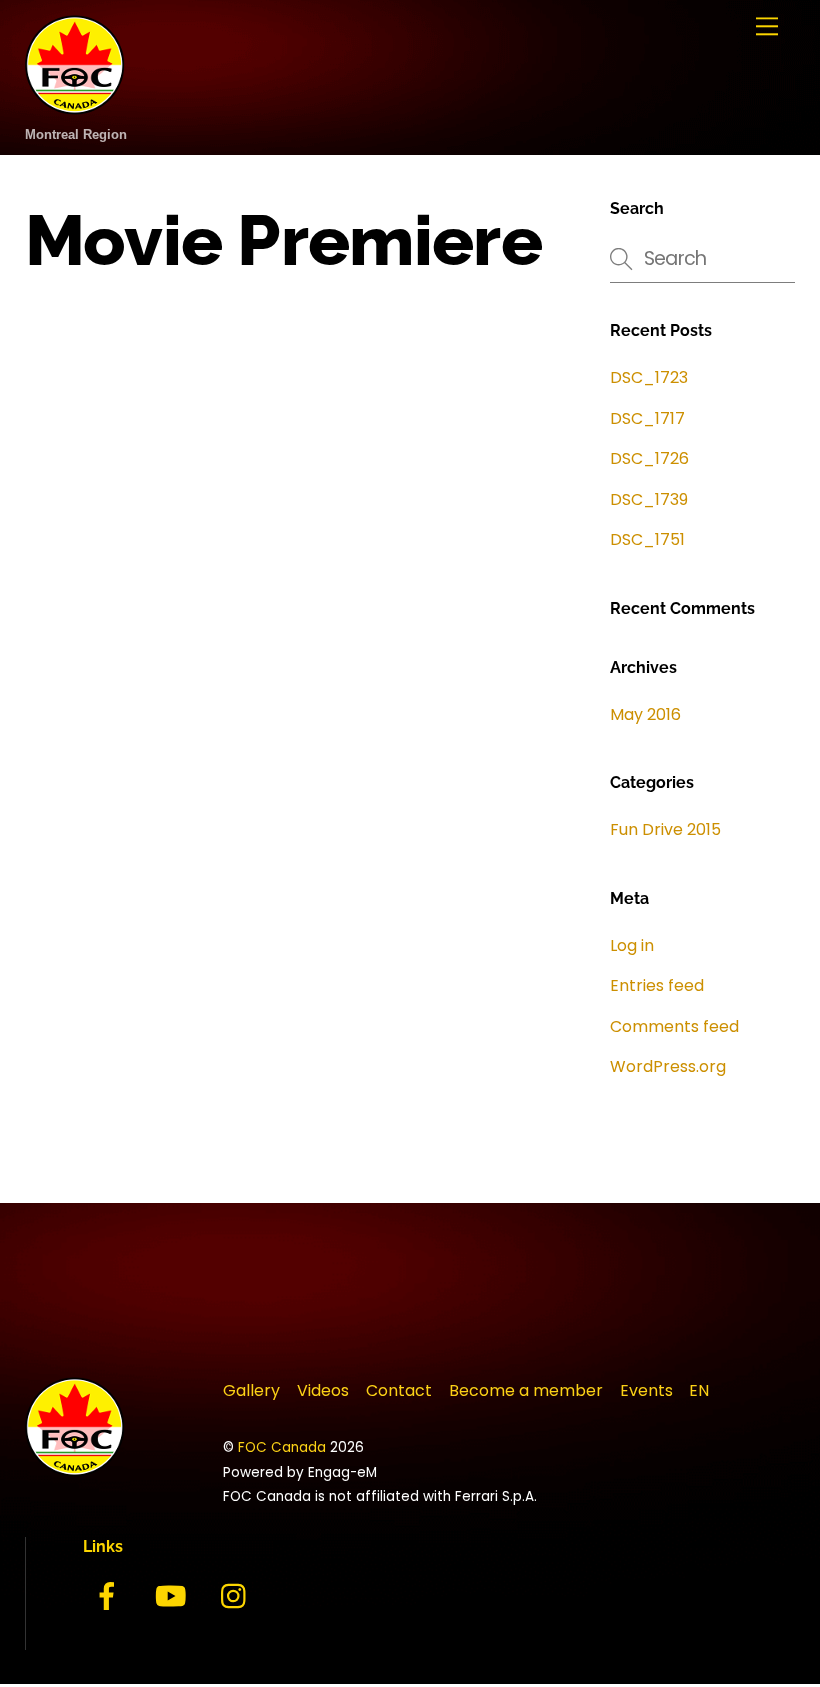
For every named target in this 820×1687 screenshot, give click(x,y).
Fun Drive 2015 (665, 829)
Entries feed (657, 985)
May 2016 (645, 714)
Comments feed (674, 1026)
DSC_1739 (649, 499)
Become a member (526, 1390)
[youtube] (174, 1596)
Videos (323, 1390)
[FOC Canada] (75, 103)
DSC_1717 (647, 418)
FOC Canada (282, 1447)
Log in (632, 945)
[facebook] (110, 1596)
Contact (399, 1390)
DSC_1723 (649, 377)
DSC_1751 (647, 539)
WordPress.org (668, 1066)
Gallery (251, 1390)
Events (646, 1390)
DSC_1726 (649, 458)
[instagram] (238, 1596)
